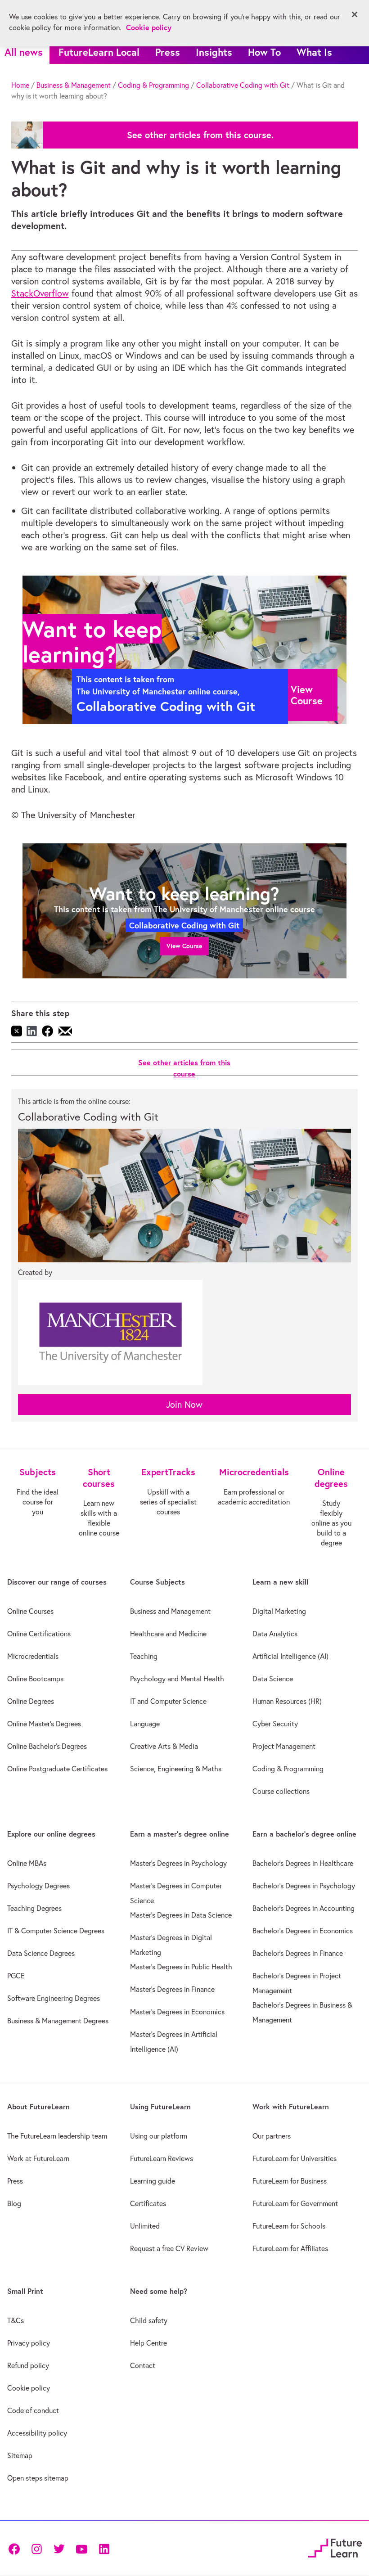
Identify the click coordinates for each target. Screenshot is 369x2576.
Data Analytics (275, 1634)
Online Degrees (31, 1701)
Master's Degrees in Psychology (178, 1863)
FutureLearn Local (99, 52)
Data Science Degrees (41, 1953)
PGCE (16, 1976)
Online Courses (30, 1611)
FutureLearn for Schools (289, 2226)
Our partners (272, 2136)
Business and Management (170, 1611)
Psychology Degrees (38, 1886)
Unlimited (145, 2226)
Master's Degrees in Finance (172, 1989)
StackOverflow (40, 293)
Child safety (149, 2320)
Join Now (184, 1404)
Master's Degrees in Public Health (181, 1967)
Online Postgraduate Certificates (57, 1769)
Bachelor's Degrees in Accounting (304, 1908)
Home (20, 85)
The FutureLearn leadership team (57, 2136)
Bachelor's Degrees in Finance (298, 1953)
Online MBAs (27, 1863)
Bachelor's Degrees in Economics (303, 1931)
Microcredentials (33, 1656)
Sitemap (20, 2455)
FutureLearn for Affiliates (290, 2248)
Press (168, 52)
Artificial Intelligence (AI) (290, 1656)
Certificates (148, 2203)
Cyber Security (275, 1724)
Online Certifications (39, 1634)
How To (264, 52)
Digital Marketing (279, 1611)
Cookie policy (29, 2388)
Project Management (284, 1746)
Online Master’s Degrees (44, 1724)
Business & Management (74, 85)
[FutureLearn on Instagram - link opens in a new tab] (36, 2548)
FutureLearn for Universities (295, 2158)
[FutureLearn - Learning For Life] (335, 2547)
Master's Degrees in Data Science (181, 1915)
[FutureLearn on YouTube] (81, 2548)
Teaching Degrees (34, 1908)
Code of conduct (33, 2410)
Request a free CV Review (169, 2248)
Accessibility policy (37, 2433)
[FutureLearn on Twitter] (59, 2548)
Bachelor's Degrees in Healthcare (303, 1863)
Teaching (144, 1656)
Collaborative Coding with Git (243, 85)
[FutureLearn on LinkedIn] (104, 2548)
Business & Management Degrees (58, 2021)
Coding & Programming (153, 85)
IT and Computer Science (168, 1701)
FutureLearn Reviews (162, 2158)
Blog (14, 2203)
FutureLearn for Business (290, 2181)
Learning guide (153, 2181)
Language (145, 1724)
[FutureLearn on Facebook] (16, 2548)
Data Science (273, 1679)
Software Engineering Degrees (54, 1998)
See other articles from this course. (200, 135)
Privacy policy (29, 2343)
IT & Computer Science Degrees (56, 1931)
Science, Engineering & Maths (176, 1769)
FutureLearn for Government (295, 2203)
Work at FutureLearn (38, 2158)
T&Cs (16, 2320)
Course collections (281, 1791)
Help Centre (148, 2343)
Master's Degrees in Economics (177, 2012)
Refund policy (28, 2365)
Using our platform (159, 2136)
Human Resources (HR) (287, 1701)
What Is (314, 52)
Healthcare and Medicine (168, 1634)
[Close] (355, 14)
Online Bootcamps (35, 1679)
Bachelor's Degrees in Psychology (304, 1886)
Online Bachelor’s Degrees (47, 1746)
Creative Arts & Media (164, 1746)
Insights (214, 52)
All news (24, 52)
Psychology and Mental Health (177, 1679)
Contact (143, 2365)
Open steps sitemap (38, 2478)
